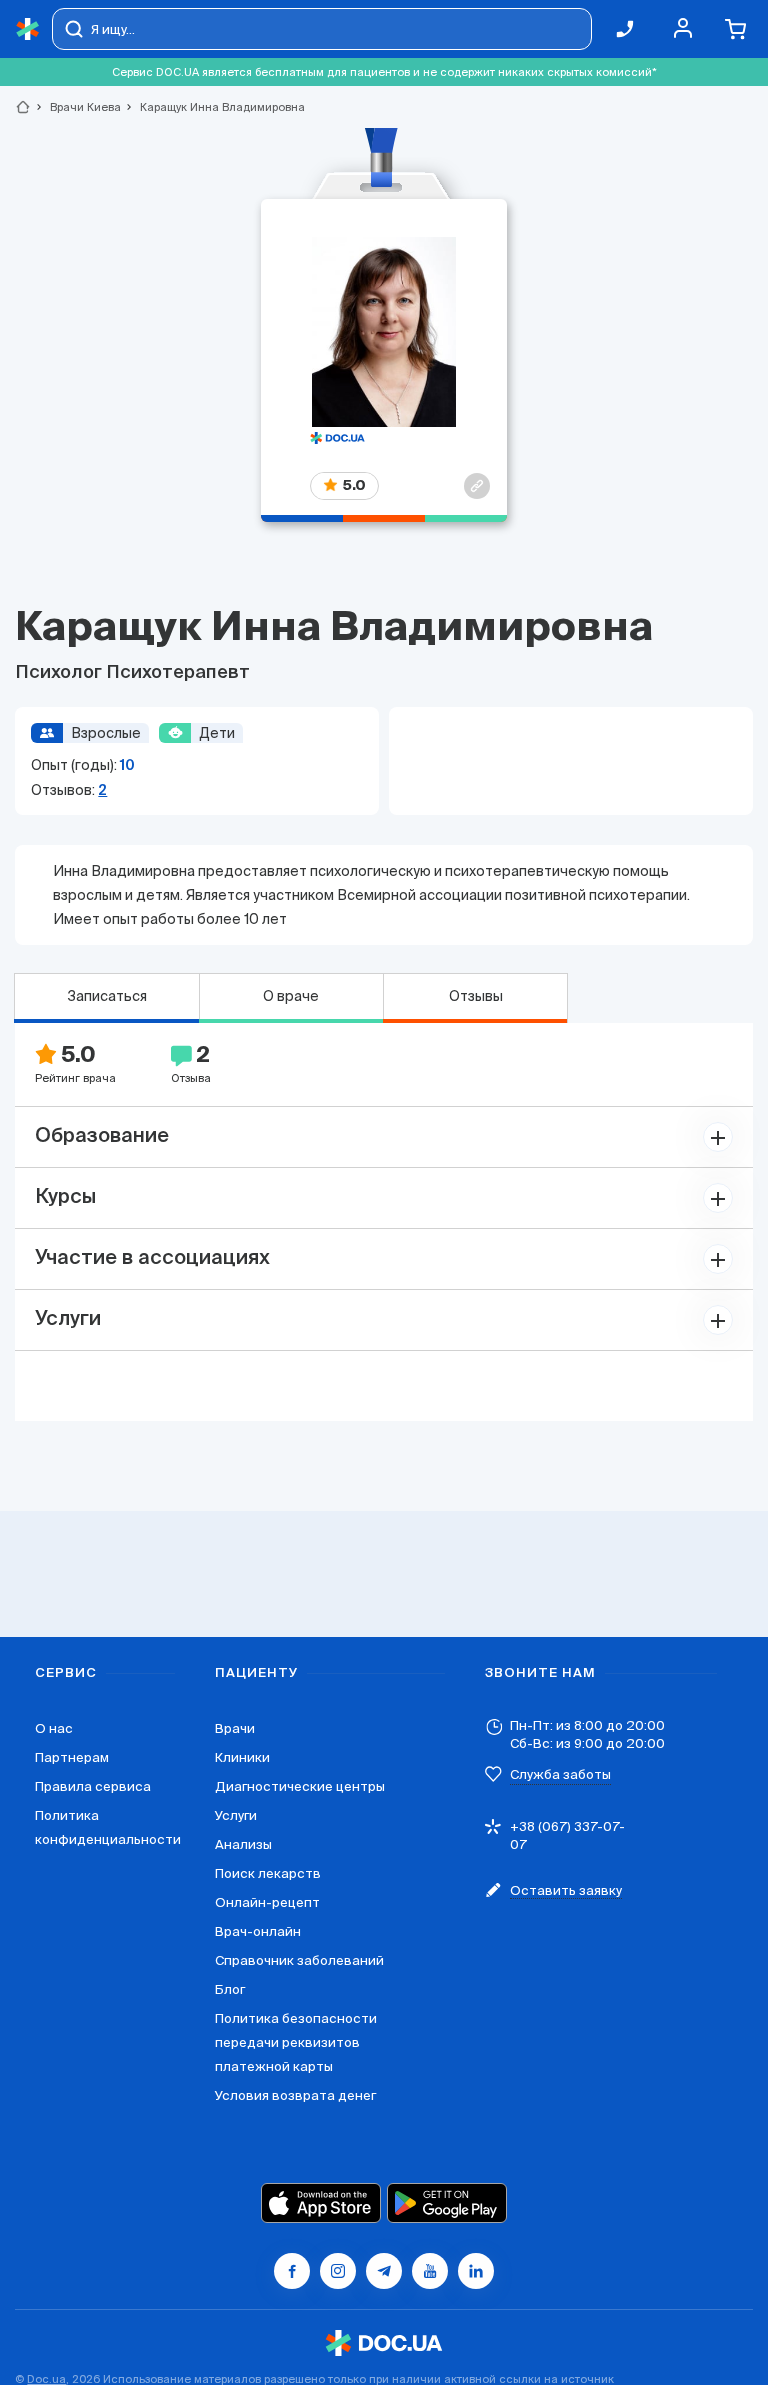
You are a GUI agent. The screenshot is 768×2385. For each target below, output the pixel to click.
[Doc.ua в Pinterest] (476, 2271)
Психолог (60, 673)
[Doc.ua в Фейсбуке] (292, 2271)
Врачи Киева (77, 107)
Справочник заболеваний (299, 1960)
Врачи (235, 1728)
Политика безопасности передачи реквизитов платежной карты (296, 2042)
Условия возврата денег (295, 2095)
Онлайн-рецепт (267, 1902)
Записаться (107, 996)
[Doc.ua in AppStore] (321, 2203)
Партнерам (72, 1757)
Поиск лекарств (268, 1873)
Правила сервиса (93, 1786)
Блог (230, 1989)
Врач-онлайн (258, 1931)
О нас (54, 1728)
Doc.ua (46, 2379)
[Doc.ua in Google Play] (447, 2203)
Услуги (236, 1815)
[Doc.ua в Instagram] (338, 2271)
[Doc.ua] (28, 29)
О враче (291, 996)
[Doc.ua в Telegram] (384, 2271)
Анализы (243, 1844)
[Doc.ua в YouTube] (430, 2271)
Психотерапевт (178, 673)
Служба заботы (560, 1774)
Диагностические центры (300, 1786)
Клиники (242, 1757)
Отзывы (476, 996)
